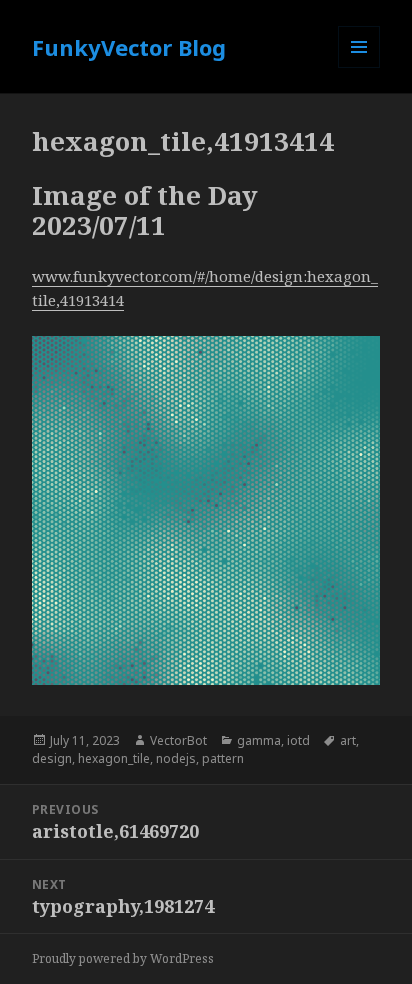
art (348, 740)
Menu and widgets (359, 67)
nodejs (176, 758)
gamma (259, 740)
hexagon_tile (114, 758)
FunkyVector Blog (129, 47)
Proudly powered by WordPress (123, 958)
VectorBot (178, 740)
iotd (298, 740)
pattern (223, 758)
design (52, 758)
